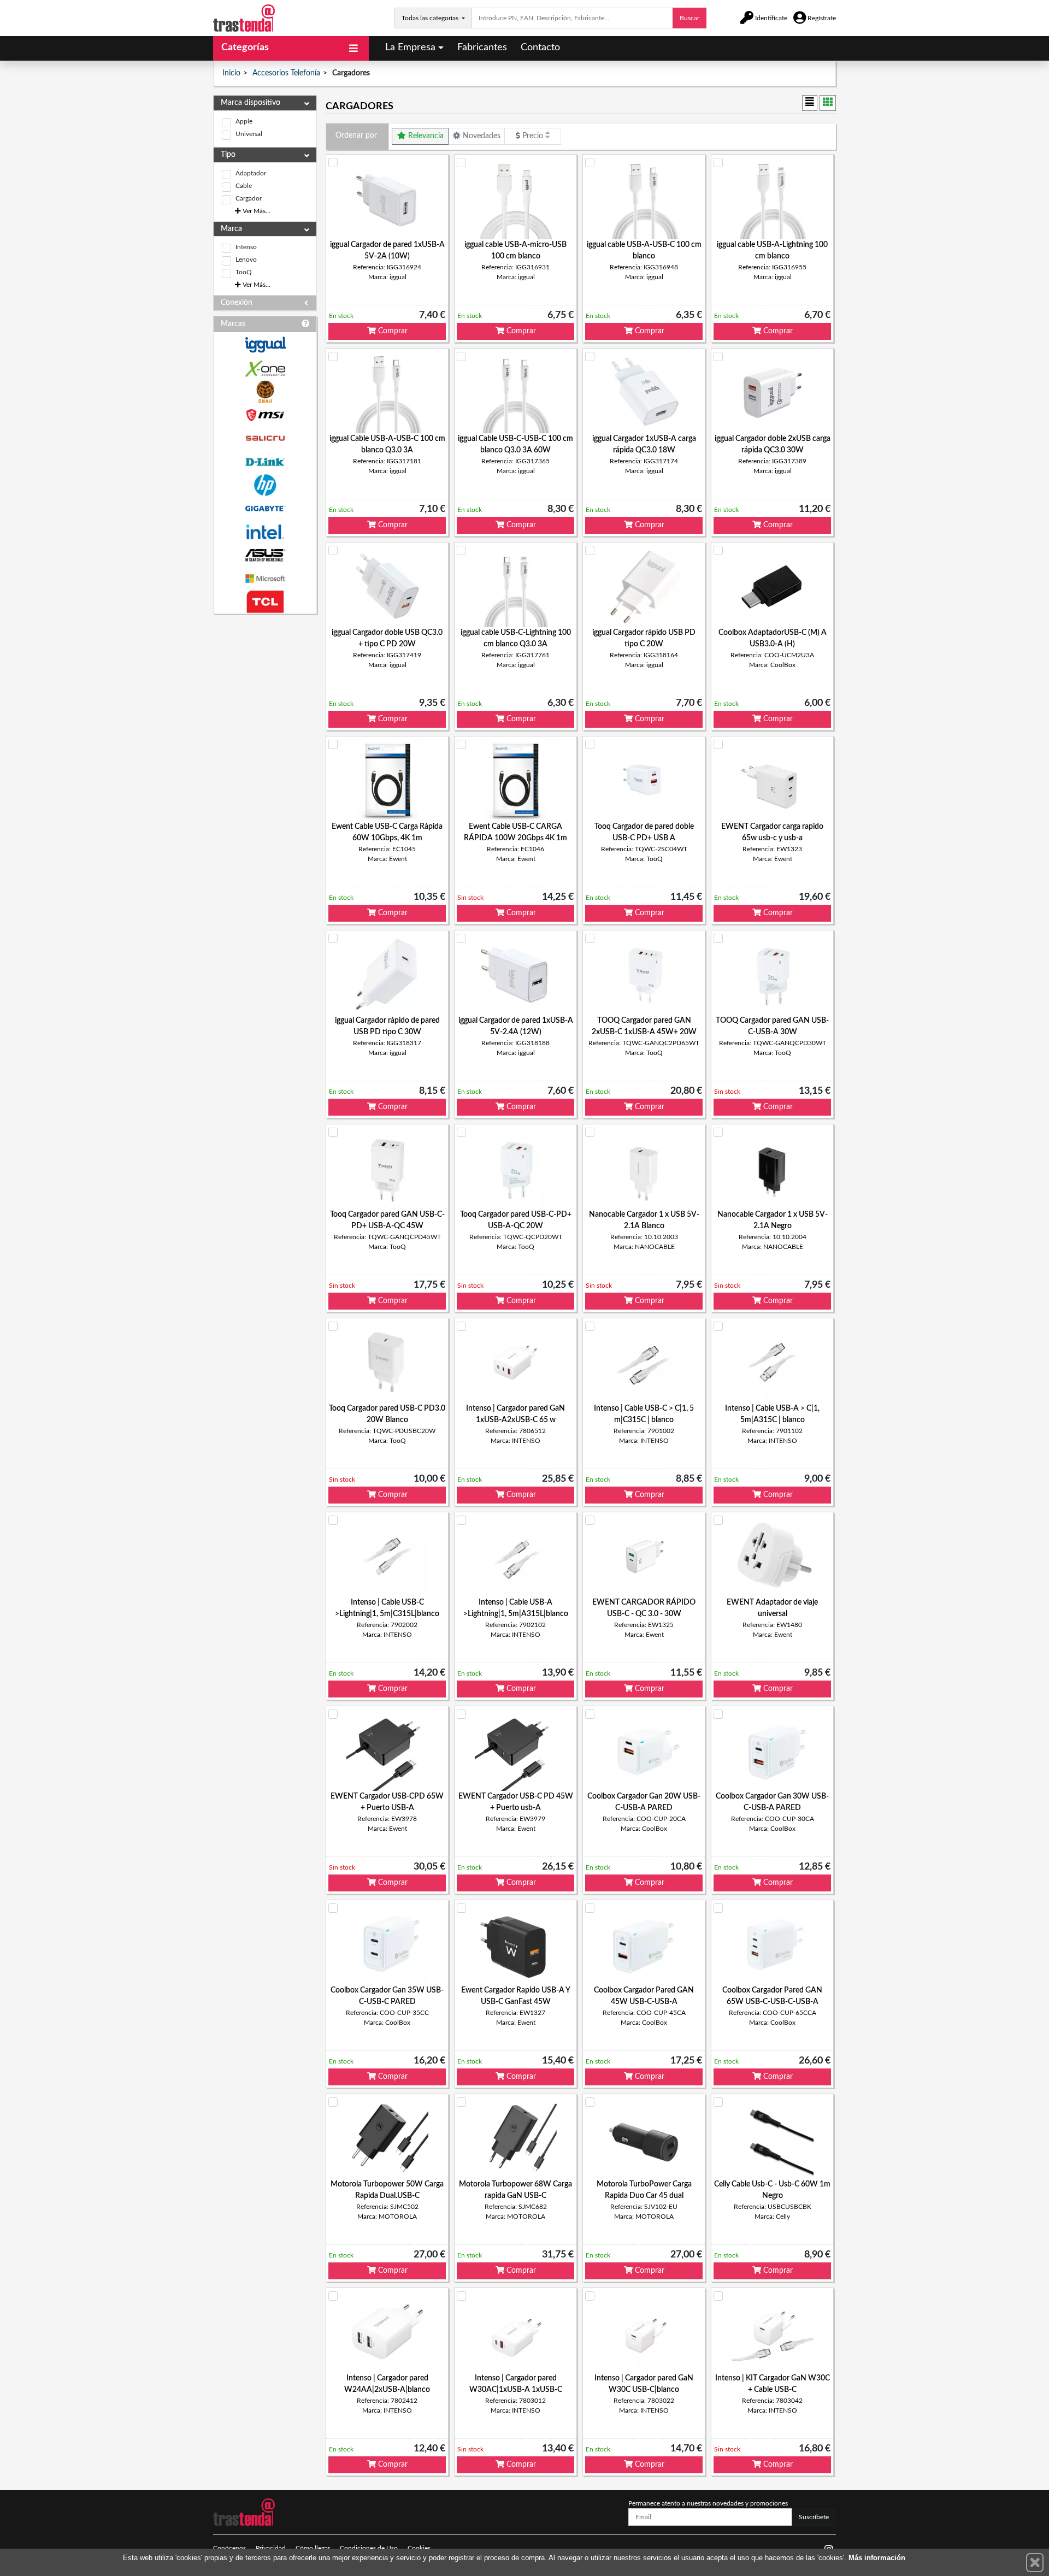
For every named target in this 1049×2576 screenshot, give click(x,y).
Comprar (392, 331)
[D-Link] (265, 462)
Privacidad (271, 2548)
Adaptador (251, 173)
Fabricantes (482, 48)
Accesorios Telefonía (286, 73)
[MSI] (265, 415)
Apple (244, 121)
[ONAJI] (265, 392)
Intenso (246, 247)
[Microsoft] (265, 579)
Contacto (540, 48)
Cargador (249, 198)
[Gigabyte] (265, 508)
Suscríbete (814, 2517)
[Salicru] (265, 438)
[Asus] (265, 555)
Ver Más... (256, 211)
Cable (244, 186)
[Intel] (265, 532)
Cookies (419, 2548)
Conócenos (229, 2548)
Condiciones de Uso (369, 2548)
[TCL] (265, 602)
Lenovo (246, 260)
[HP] (265, 485)
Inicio (231, 73)
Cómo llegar (313, 2548)
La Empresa (410, 48)
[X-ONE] (265, 369)
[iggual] (265, 344)
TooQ (244, 272)
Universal (249, 134)
